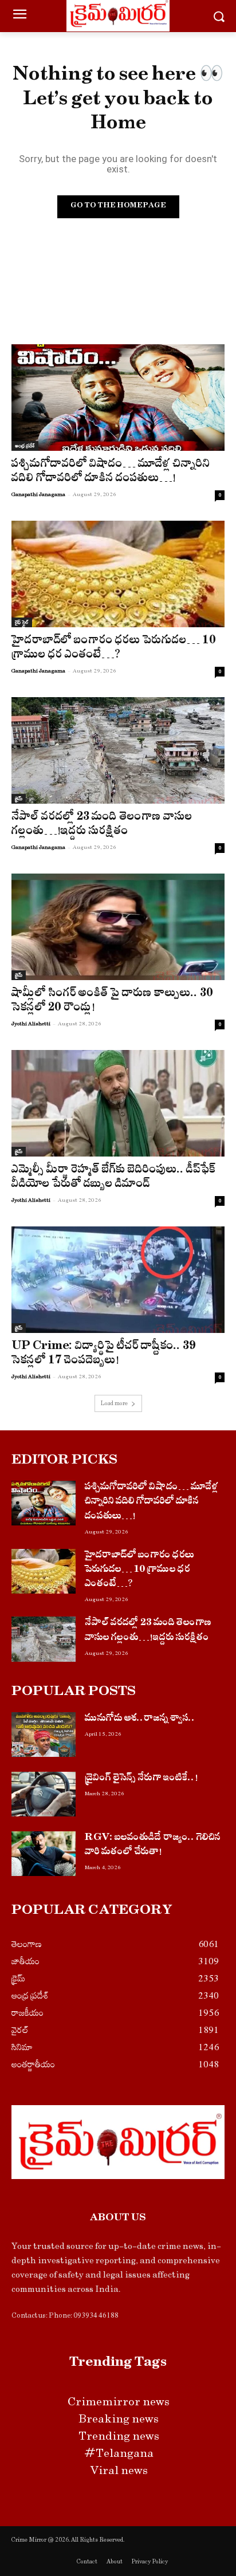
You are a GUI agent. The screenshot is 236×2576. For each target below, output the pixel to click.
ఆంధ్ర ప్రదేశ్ (25, 446)
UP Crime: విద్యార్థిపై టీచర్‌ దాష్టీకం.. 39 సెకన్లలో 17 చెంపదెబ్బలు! (104, 1355)
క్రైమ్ (19, 799)
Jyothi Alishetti (31, 1024)
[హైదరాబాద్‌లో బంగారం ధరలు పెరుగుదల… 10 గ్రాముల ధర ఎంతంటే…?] (118, 574)
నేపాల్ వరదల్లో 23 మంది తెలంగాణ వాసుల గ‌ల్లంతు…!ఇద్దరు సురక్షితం (102, 825)
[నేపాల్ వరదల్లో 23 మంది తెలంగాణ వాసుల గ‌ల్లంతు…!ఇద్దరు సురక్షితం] (118, 750)
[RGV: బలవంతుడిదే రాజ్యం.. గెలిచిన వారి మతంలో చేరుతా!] (44, 1854)
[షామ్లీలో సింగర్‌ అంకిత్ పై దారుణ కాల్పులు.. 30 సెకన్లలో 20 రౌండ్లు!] (118, 927)
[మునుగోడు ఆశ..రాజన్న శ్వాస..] (44, 1735)
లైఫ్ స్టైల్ (22, 622)
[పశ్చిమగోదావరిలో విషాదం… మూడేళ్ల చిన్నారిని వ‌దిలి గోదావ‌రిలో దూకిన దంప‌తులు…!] (118, 398)
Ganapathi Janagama (38, 494)
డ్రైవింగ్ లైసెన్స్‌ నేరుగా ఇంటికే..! (141, 1779)
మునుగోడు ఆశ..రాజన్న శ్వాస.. (140, 1719)
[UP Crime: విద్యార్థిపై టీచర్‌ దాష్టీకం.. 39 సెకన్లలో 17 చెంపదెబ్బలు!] (118, 1280)
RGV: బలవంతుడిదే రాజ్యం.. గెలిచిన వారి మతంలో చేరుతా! (153, 1846)
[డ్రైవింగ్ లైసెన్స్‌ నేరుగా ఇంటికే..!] (44, 1794)
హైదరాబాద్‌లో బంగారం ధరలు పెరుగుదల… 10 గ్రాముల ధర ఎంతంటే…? (114, 649)
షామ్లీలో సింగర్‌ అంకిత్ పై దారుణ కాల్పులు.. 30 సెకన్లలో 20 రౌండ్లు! (112, 1002)
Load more (114, 1403)
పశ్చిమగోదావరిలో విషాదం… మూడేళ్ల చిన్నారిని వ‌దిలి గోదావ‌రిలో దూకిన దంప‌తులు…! (111, 473)
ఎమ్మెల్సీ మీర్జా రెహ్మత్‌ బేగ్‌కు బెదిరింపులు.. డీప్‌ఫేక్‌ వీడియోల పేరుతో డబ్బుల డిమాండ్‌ (114, 1178)
